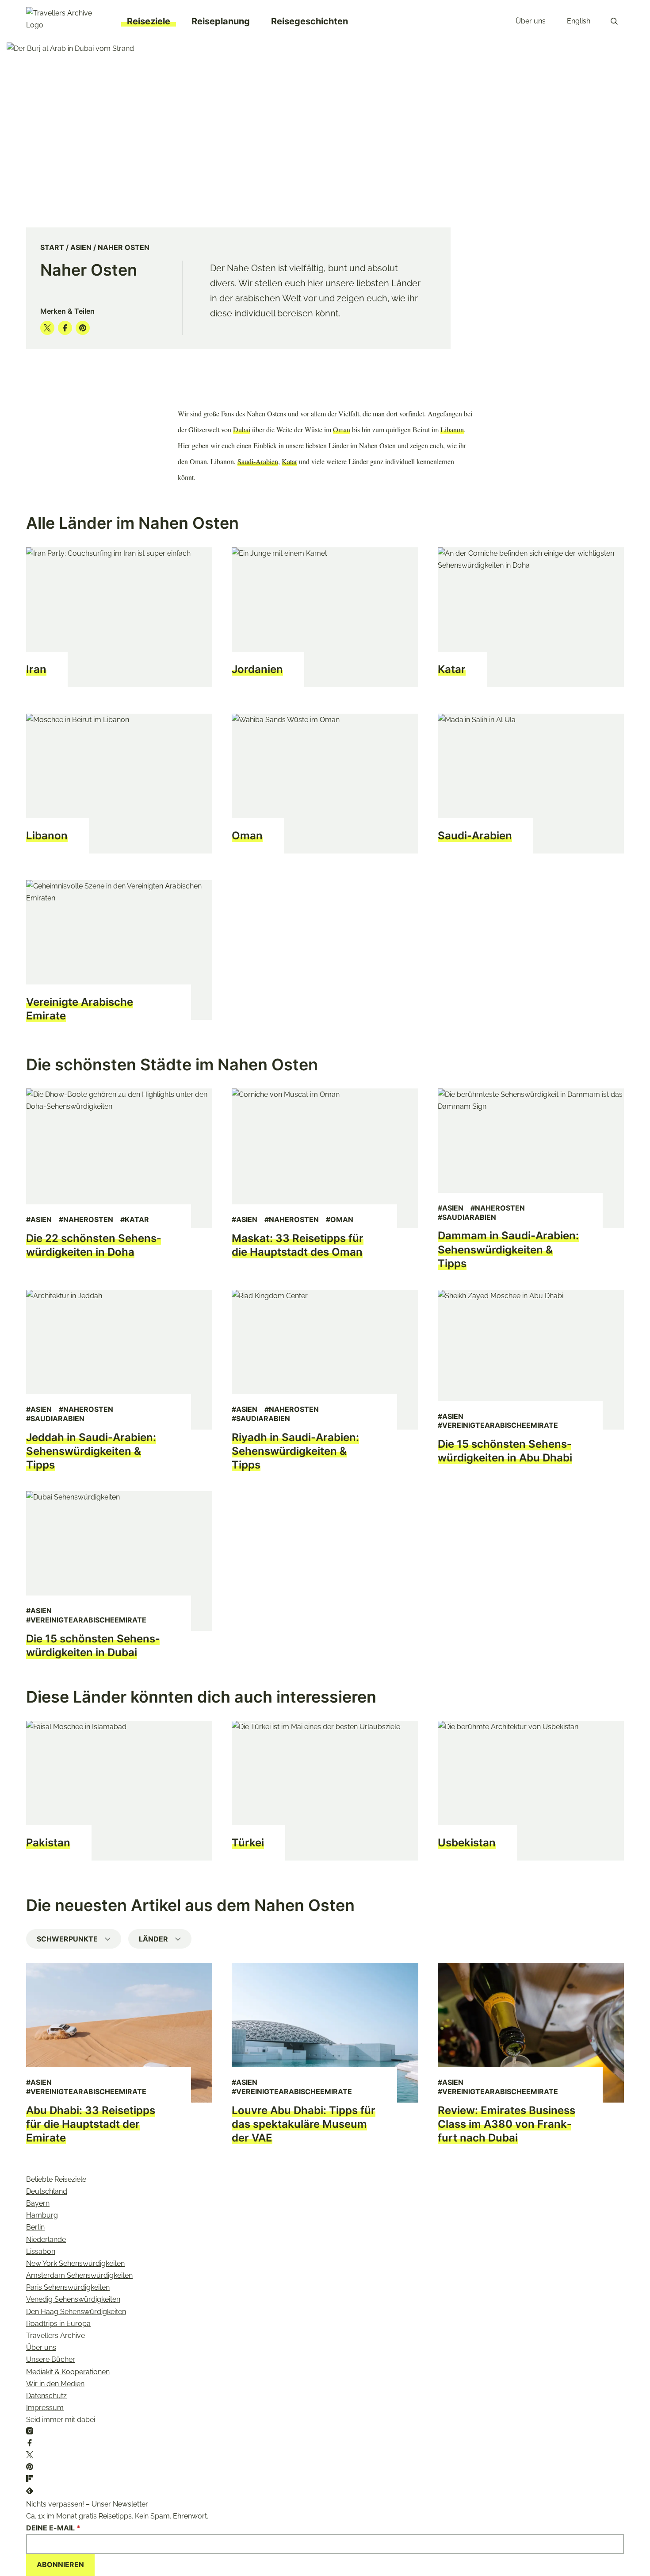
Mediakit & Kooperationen (68, 2372)
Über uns (531, 21)
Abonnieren (60, 2564)
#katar (135, 1219)
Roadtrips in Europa (58, 2324)
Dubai (242, 429)
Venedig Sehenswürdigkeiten (73, 2299)
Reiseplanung (221, 21)
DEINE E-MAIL (53, 2528)
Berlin (35, 2227)
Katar (289, 461)
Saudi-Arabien (258, 461)
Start (52, 247)
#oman (340, 1219)
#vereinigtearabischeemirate (498, 1425)
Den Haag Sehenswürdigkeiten (76, 2312)
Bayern (38, 2203)
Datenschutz (46, 2396)
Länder (153, 1939)
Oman (342, 429)
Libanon (452, 429)
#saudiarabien (467, 1217)
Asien (81, 247)
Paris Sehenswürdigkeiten (68, 2287)
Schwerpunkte (67, 1939)
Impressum (45, 2408)
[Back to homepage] (66, 21)
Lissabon (41, 2251)
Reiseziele (149, 21)
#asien (39, 1219)
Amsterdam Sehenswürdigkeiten (79, 2275)
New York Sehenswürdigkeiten (75, 2263)
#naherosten (86, 1219)
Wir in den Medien (55, 2384)
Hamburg (42, 2215)
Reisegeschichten (310, 21)
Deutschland (47, 2191)
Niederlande (46, 2240)
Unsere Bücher (51, 2359)
